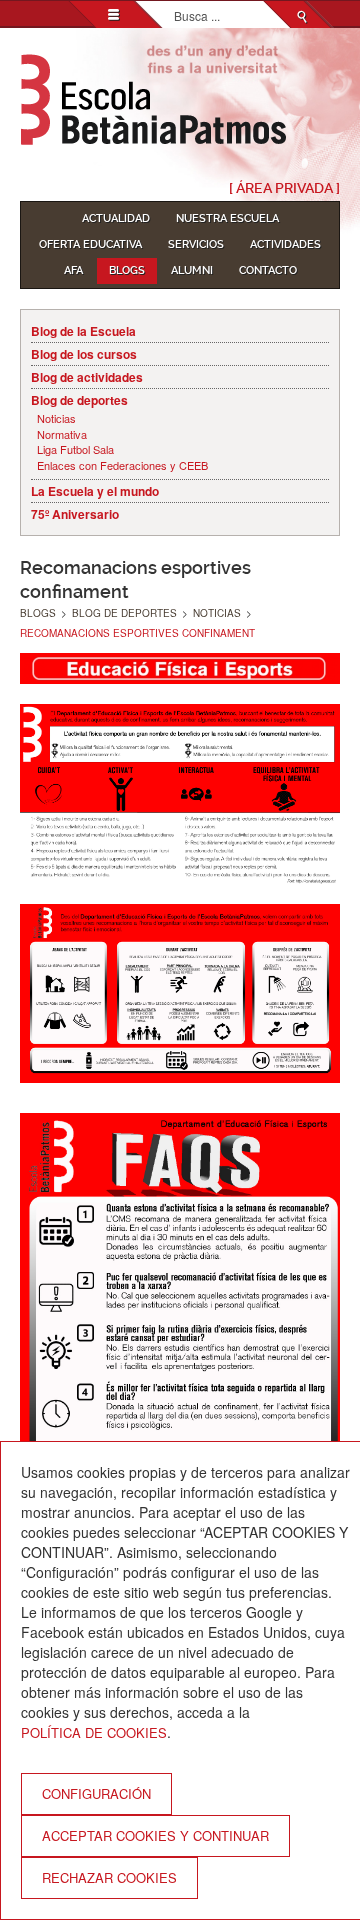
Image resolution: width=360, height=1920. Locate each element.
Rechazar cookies (109, 1877)
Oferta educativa (90, 244)
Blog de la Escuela (83, 331)
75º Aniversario (75, 514)
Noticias (56, 418)
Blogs (127, 270)
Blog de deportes (79, 400)
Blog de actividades (87, 377)
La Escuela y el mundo (95, 491)
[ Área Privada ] (284, 188)
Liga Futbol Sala (75, 449)
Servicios (196, 244)
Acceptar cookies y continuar (155, 1835)
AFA (73, 270)
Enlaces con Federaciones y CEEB (122, 465)
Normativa (62, 434)
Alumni (192, 270)
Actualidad (116, 218)
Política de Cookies (94, 1732)
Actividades (285, 244)
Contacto (268, 270)
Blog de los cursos (84, 354)
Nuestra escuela (227, 218)
